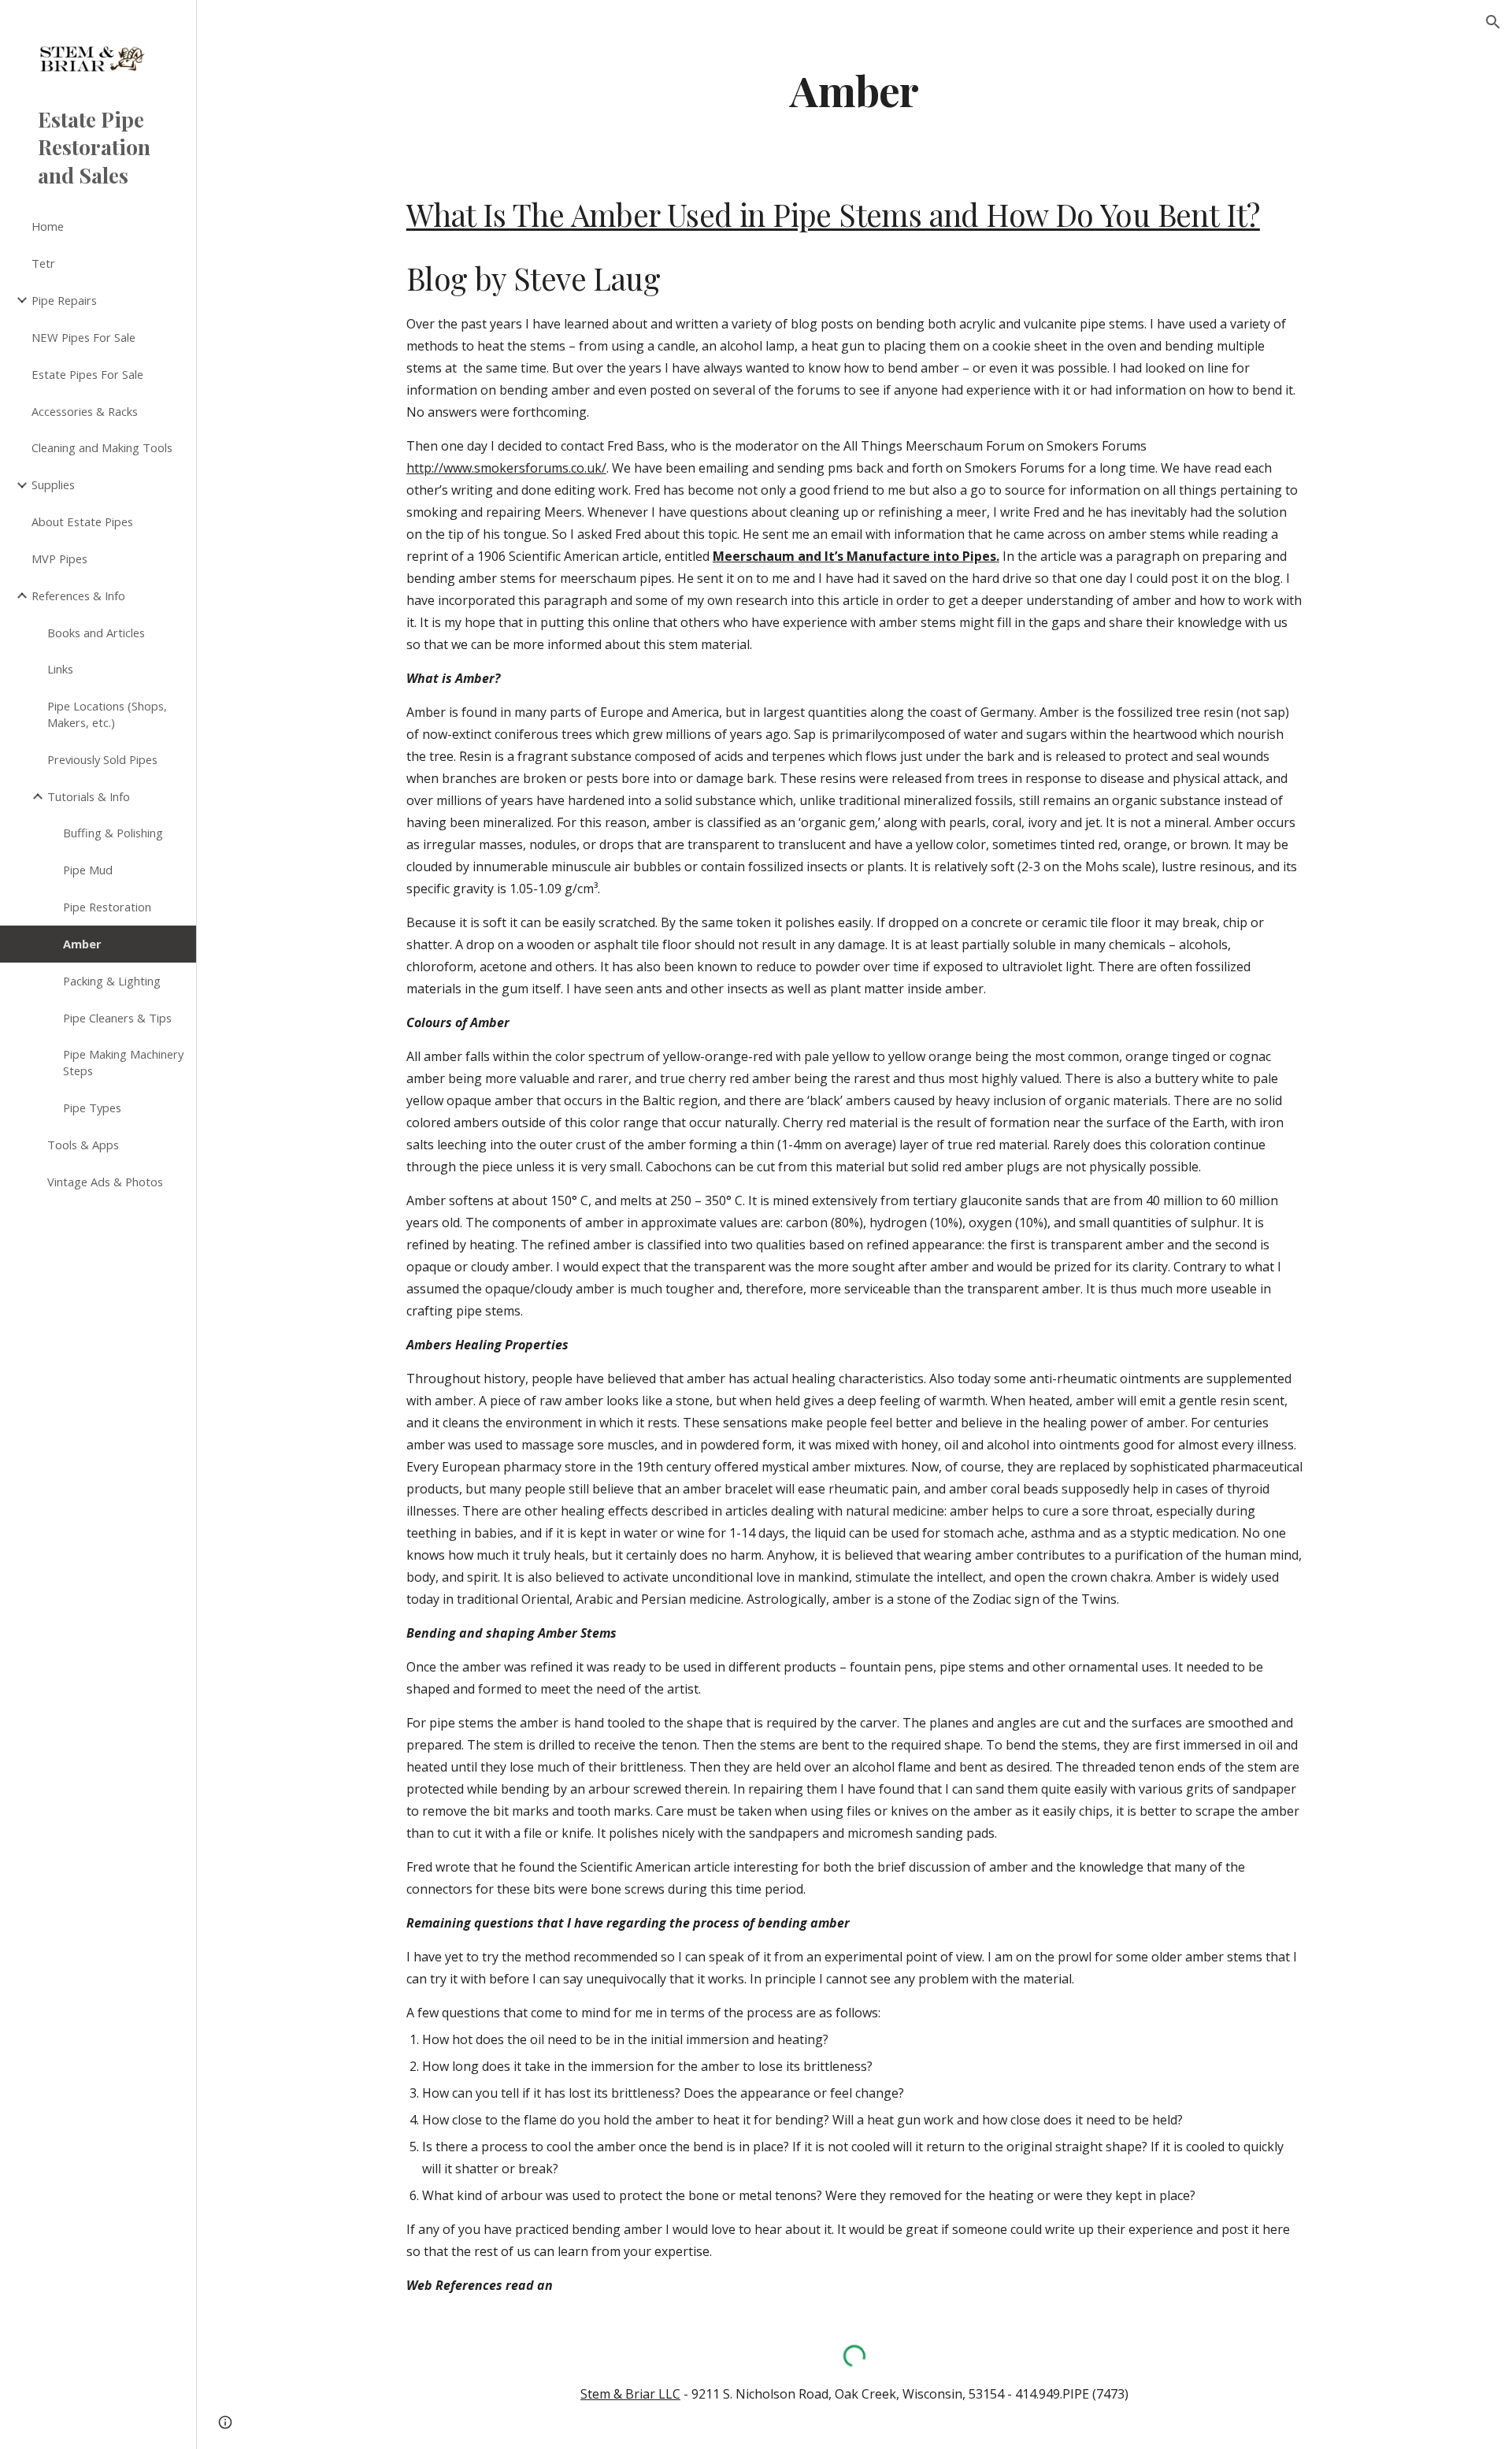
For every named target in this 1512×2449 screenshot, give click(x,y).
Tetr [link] (43, 263)
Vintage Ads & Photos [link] (105, 1182)
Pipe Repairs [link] (64, 300)
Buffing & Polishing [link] (113, 833)
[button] (1493, 22)
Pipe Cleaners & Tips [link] (117, 1018)
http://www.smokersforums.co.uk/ (506, 468)
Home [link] (48, 226)
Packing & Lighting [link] (112, 981)
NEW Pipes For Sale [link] (83, 337)
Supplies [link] (53, 484)
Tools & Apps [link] (83, 1145)
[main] (854, 89)
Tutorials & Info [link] (89, 796)
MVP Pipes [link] (59, 558)
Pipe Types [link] (92, 1108)
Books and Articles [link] (96, 633)
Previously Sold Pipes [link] (102, 759)
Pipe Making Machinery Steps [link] (123, 1062)
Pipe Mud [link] (88, 870)
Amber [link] (82, 944)
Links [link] (60, 669)
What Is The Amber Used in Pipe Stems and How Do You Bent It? (833, 214)
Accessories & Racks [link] (85, 411)
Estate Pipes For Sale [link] (87, 374)
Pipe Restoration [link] (107, 907)
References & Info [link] (78, 596)
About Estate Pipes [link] (82, 521)
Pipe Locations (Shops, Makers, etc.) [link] (107, 714)
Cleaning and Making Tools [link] (102, 447)
